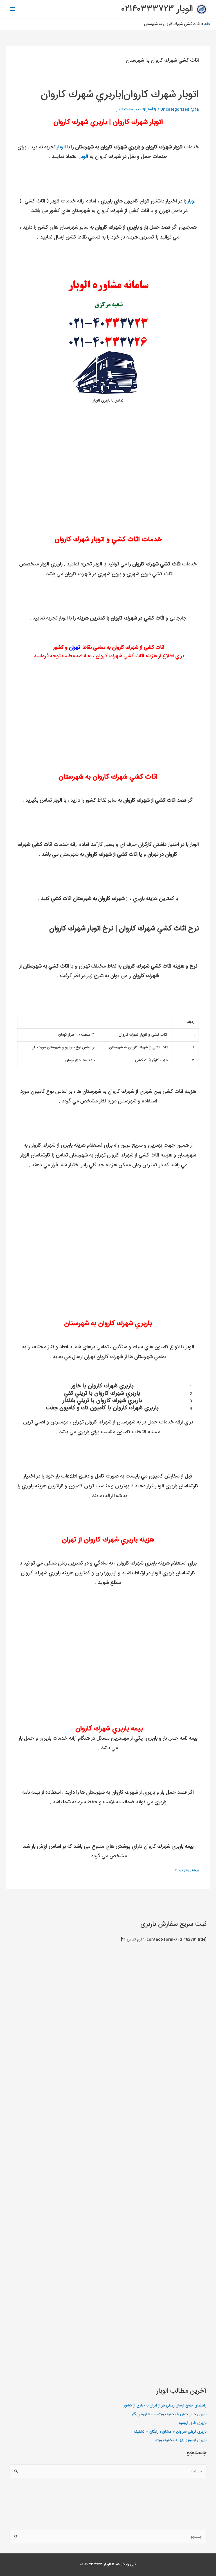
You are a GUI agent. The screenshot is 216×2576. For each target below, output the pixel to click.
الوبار (61, 147)
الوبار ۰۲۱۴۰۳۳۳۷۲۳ (157, 9)
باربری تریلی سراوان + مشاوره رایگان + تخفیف (170, 2432)
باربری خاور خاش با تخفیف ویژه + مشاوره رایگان (168, 2414)
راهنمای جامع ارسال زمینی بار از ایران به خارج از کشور (165, 2406)
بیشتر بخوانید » (187, 1870)
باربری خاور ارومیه (193, 2423)
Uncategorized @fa (180, 110)
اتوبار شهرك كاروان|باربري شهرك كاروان (120, 95)
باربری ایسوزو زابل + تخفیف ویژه (181, 2440)
